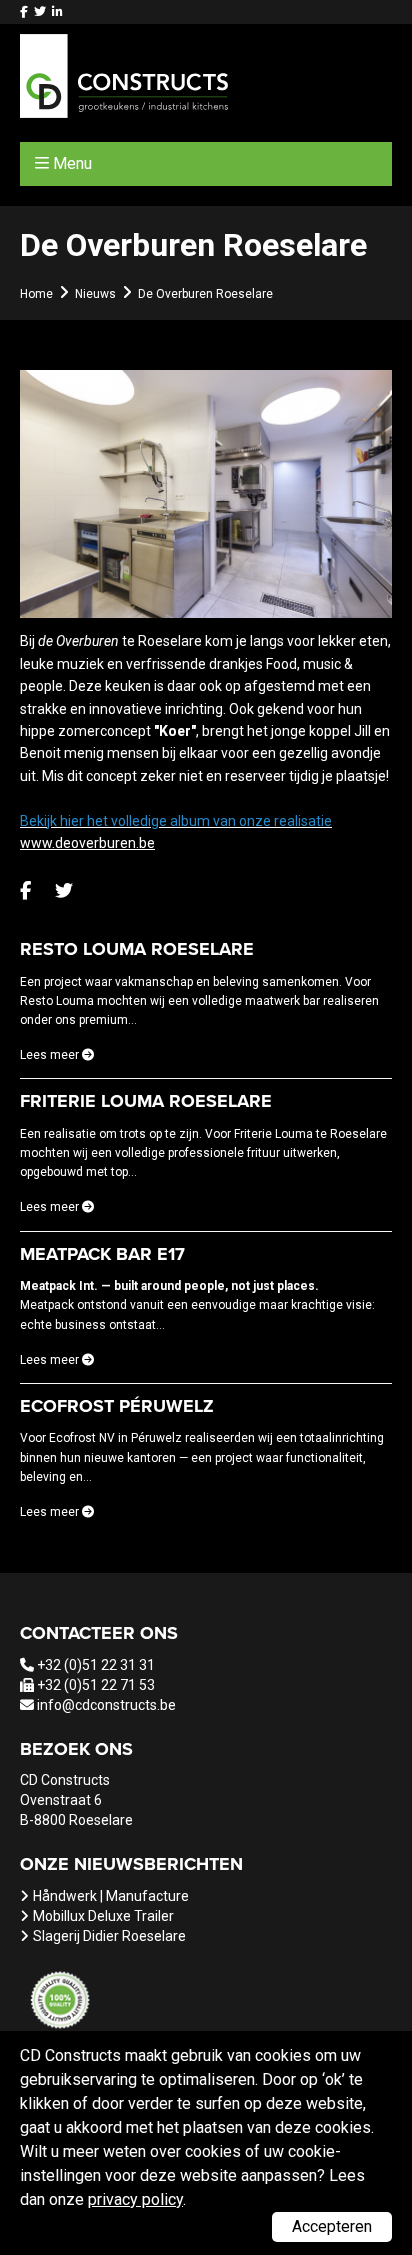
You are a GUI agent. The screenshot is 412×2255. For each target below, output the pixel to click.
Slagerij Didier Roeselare (109, 1936)
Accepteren (332, 2226)
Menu (72, 163)
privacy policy (135, 2199)
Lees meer (51, 1055)
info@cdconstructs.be (106, 1705)
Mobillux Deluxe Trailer (103, 1916)
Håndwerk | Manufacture (111, 1896)
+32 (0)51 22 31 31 (96, 1665)
